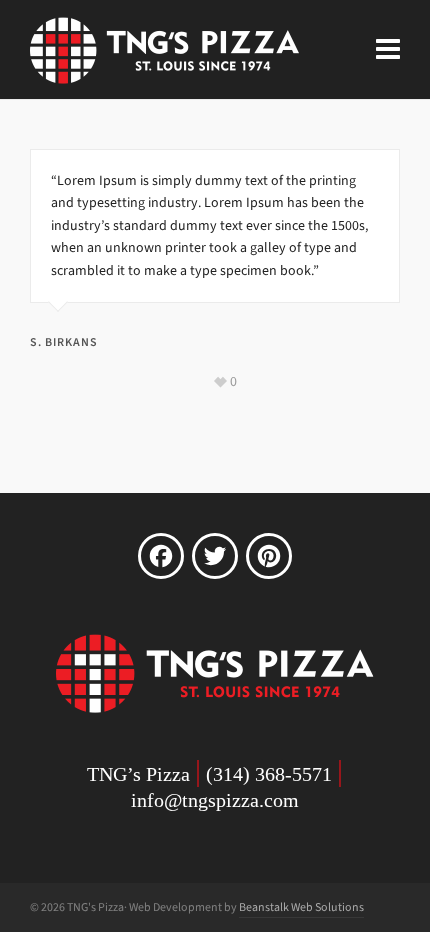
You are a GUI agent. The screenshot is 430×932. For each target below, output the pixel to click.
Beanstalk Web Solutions (301, 907)
